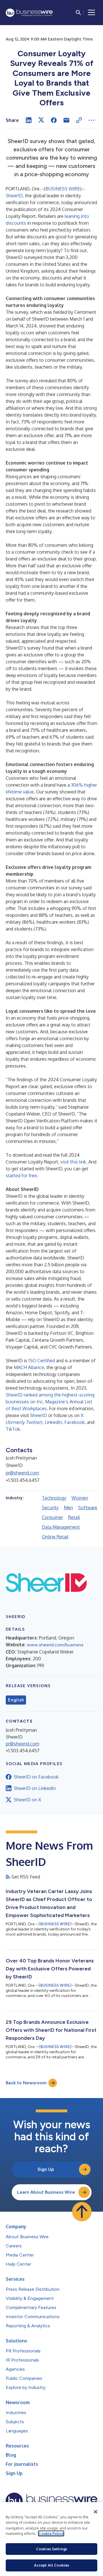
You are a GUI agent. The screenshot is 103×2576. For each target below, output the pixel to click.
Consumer (52, 1517)
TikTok (13, 1429)
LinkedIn (53, 1422)
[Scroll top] (82, 2212)
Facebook (75, 1422)
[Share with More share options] (92, 120)
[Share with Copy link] (79, 120)
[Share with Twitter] (41, 120)
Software (88, 1508)
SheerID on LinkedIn (35, 1788)
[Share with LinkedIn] (29, 120)
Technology (54, 1498)
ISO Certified (42, 1361)
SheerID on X (27, 1800)
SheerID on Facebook (36, 1777)
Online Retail (55, 1537)
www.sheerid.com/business (55, 1645)
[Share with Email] (66, 120)
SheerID (14, 196)
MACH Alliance (29, 1367)
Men (68, 1508)
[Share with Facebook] (54, 120)
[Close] (96, 2512)
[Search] (78, 13)
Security (50, 1508)
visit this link (73, 1162)
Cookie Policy (51, 2533)
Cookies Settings (51, 2549)
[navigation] (92, 13)
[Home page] (29, 13)
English (16, 1700)
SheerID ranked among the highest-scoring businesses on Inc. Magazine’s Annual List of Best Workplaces (50, 1402)
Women (80, 1498)
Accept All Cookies (51, 2565)
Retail (74, 1517)
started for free (21, 1176)
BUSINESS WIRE (63, 189)
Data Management (61, 1527)
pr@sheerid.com (22, 1473)
